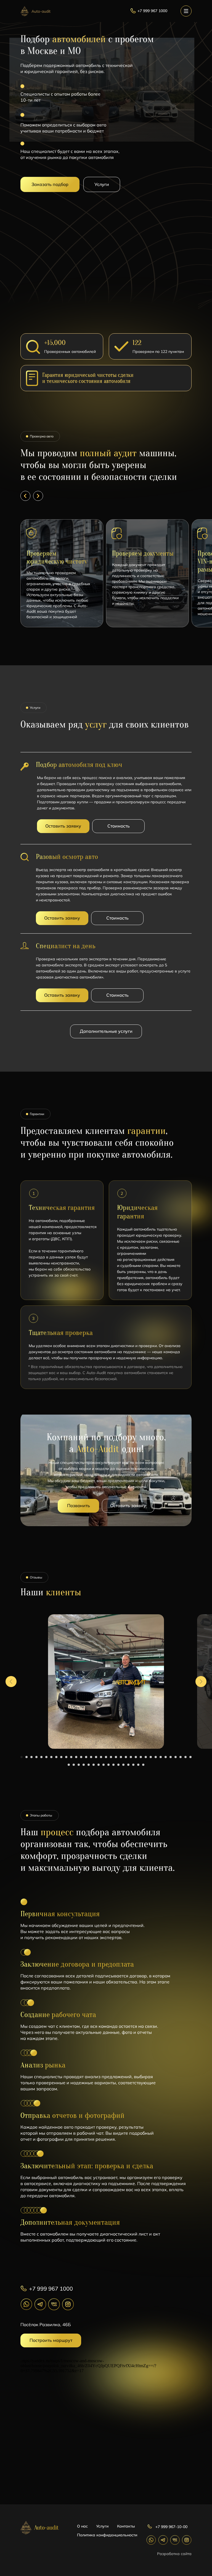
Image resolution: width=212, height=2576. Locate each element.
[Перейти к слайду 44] (108, 1765)
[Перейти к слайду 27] (151, 1757)
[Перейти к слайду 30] (166, 1757)
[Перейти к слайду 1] (22, 1757)
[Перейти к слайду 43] (104, 1765)
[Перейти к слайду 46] (118, 1765)
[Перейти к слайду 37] (74, 1765)
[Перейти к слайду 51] (143, 1765)
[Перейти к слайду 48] (128, 1765)
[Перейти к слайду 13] (81, 1757)
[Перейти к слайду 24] (136, 1757)
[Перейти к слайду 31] (171, 1757)
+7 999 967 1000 (51, 2289)
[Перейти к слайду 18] (106, 1757)
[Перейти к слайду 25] (141, 1757)
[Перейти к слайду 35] (190, 1757)
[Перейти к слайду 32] (176, 1757)
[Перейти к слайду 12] (76, 1757)
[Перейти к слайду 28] (156, 1757)
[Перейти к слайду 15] (91, 1757)
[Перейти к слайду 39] (84, 1765)
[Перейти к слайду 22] (126, 1757)
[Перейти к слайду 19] (111, 1757)
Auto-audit (41, 11)
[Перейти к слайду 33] (181, 1757)
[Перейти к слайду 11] (71, 1757)
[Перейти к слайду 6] (46, 1757)
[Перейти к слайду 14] (86, 1757)
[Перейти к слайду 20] (116, 1757)
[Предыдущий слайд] (11, 1682)
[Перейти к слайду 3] (31, 1757)
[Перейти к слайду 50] (138, 1765)
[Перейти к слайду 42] (99, 1765)
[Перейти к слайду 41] (94, 1765)
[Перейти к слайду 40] (89, 1765)
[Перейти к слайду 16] (96, 1757)
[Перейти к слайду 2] (26, 1757)
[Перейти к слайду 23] (131, 1757)
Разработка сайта (174, 2554)
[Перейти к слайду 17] (101, 1757)
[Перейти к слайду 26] (146, 1757)
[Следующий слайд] (201, 1682)
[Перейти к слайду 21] (121, 1757)
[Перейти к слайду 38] (79, 1765)
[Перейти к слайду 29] (161, 1757)
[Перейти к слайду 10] (66, 1757)
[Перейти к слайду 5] (41, 1757)
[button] (50, 184)
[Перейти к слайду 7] (51, 1757)
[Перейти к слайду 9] (61, 1757)
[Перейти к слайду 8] (56, 1757)
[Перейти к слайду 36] (69, 1765)
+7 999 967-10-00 (171, 2527)
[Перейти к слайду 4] (36, 1757)
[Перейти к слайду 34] (185, 1757)
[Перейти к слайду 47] (123, 1765)
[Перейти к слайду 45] (113, 1765)
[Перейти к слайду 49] (133, 1765)
